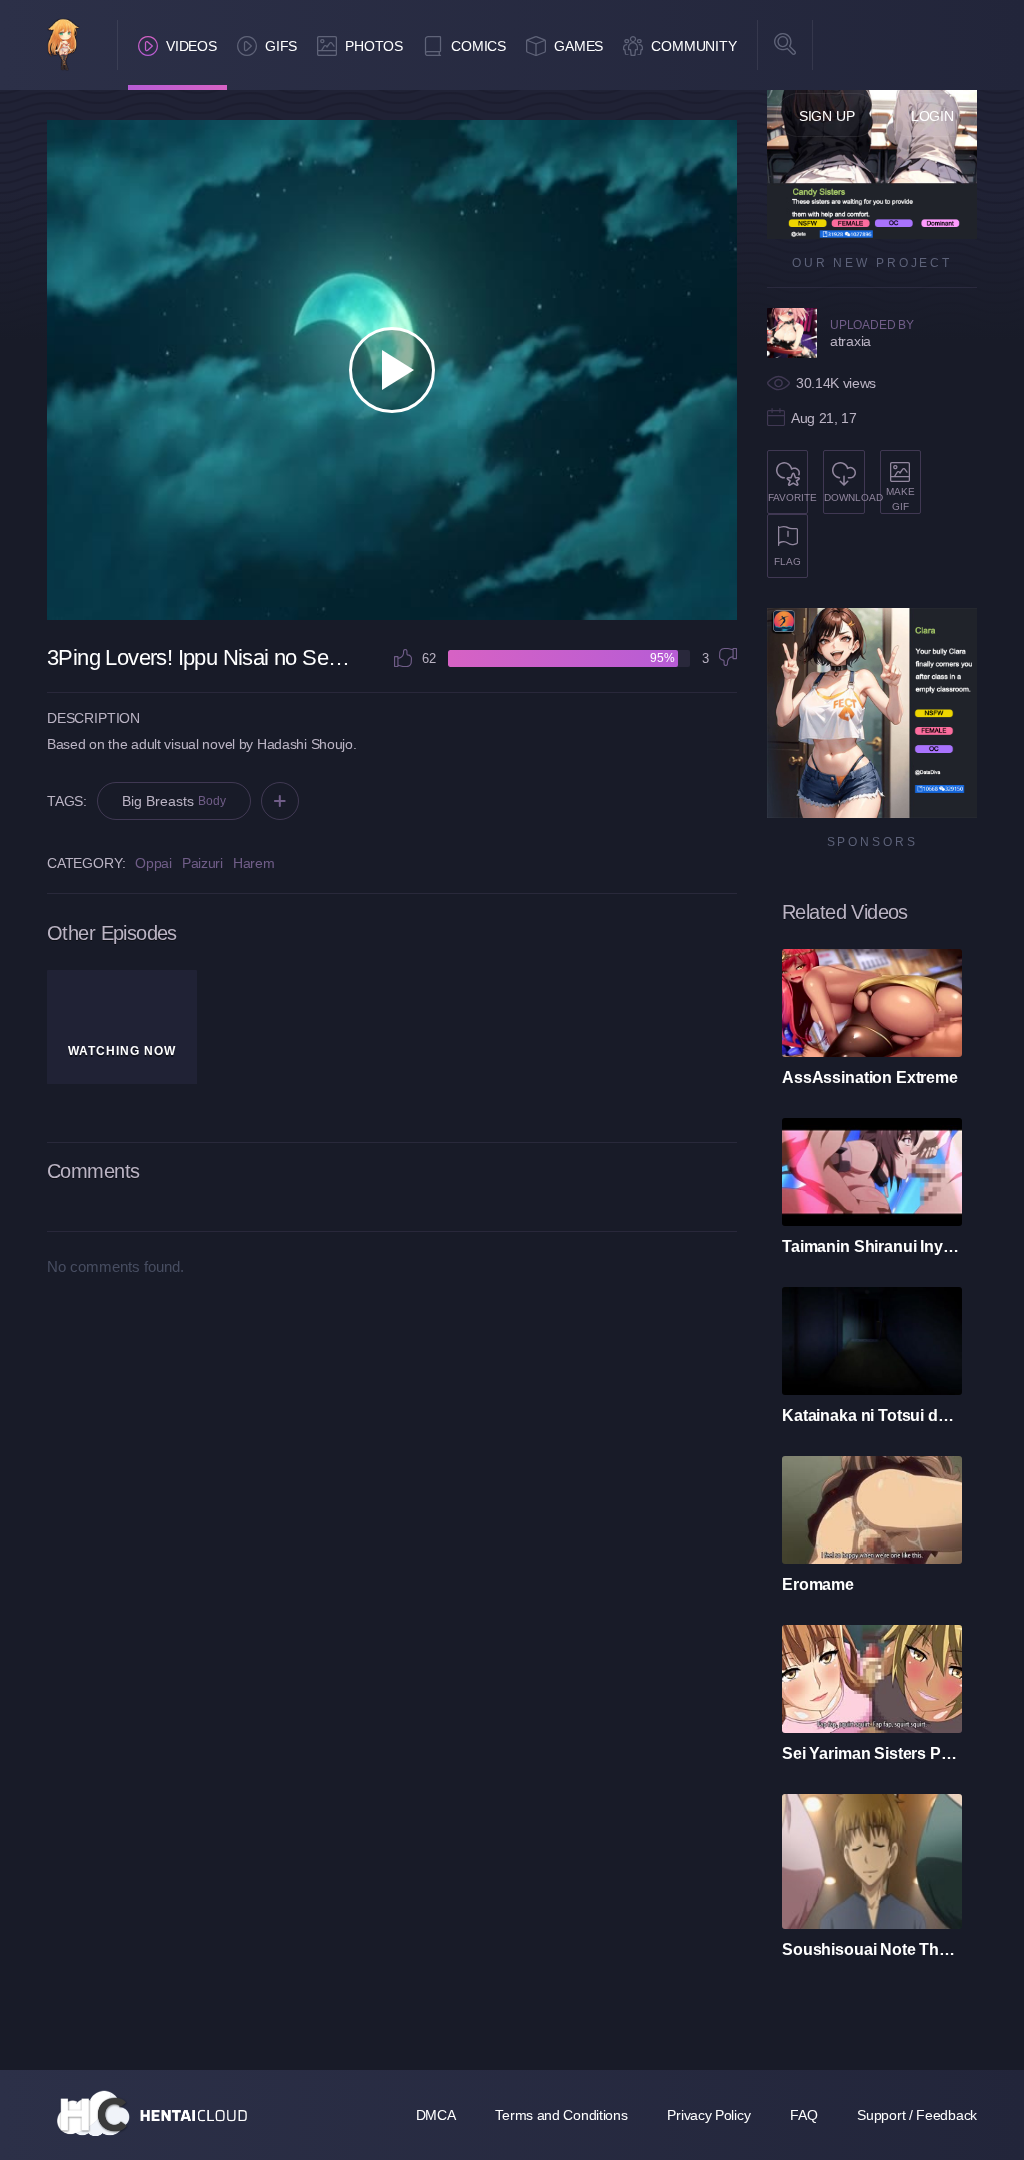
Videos (191, 46)
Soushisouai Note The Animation (872, 1949)
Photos (374, 46)
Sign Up (827, 116)
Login (932, 116)
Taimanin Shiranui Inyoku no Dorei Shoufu (872, 1246)
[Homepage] (152, 2113)
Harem (254, 863)
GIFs (281, 46)
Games (578, 46)
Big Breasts (173, 801)
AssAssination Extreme (870, 1077)
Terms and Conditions (561, 2115)
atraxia (850, 341)
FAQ (803, 2115)
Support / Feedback (917, 2115)
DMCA (436, 2115)
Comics (478, 46)
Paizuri (202, 863)
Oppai (153, 863)
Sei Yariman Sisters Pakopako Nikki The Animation (872, 1753)
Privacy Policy (708, 2115)
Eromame (818, 1584)
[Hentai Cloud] (63, 46)
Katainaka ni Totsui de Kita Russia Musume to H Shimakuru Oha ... (872, 1415)
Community (694, 46)
